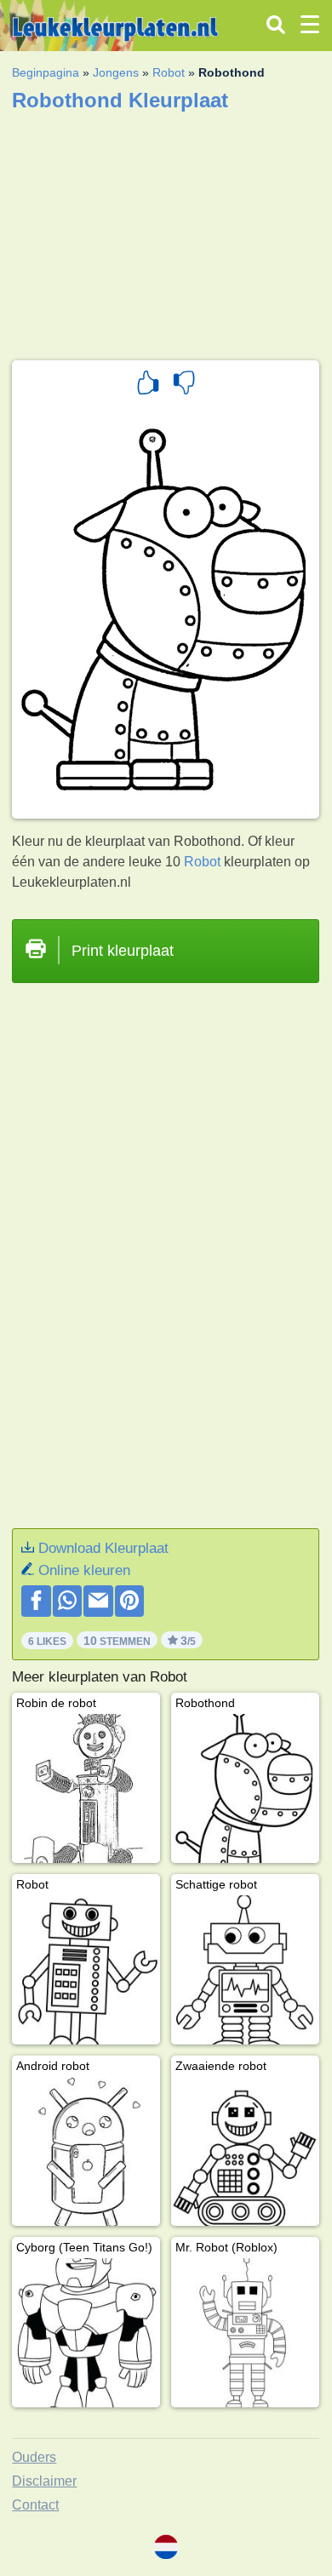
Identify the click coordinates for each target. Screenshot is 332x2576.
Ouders (34, 2457)
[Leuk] (148, 385)
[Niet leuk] (184, 385)
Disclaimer (44, 2481)
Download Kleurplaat (103, 1548)
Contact (35, 2505)
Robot (169, 72)
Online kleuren (84, 1570)
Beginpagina (46, 72)
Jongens (116, 72)
